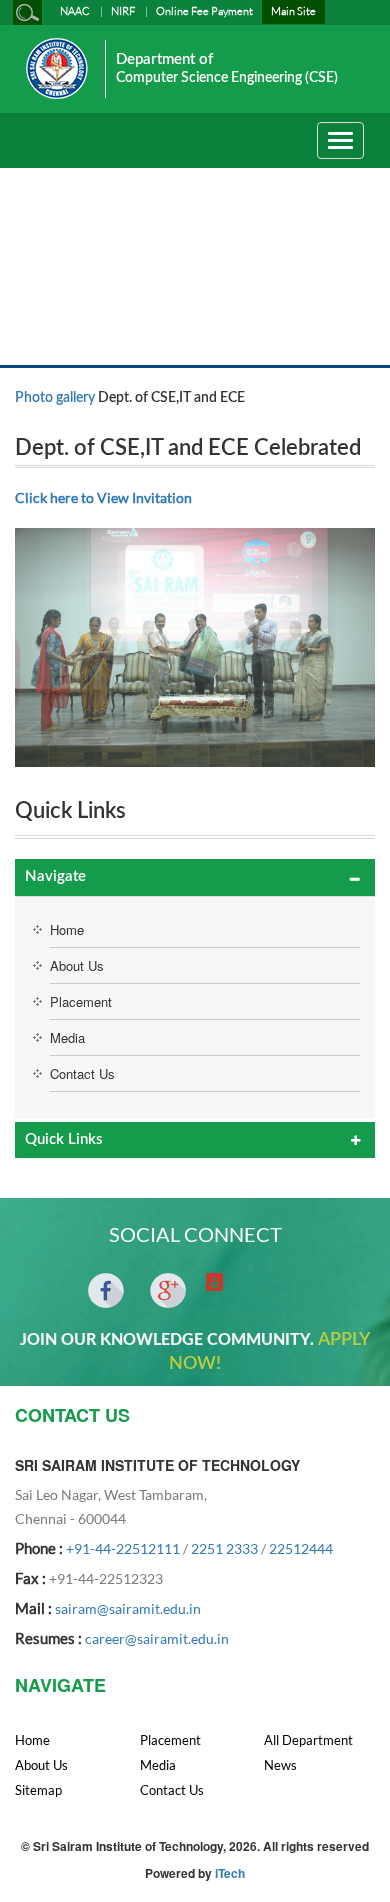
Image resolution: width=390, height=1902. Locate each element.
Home (67, 929)
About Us (77, 965)
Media (67, 1037)
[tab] (195, 877)
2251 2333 (224, 1548)
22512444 (301, 1548)
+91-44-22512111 (123, 1548)
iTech (230, 1873)
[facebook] (106, 1290)
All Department (308, 1740)
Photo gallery (55, 398)
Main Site (293, 11)
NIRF (123, 11)
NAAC (75, 11)
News (280, 1765)
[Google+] (168, 1290)
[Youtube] (214, 1282)
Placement (81, 1001)
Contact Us (82, 1073)
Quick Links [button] (64, 1139)
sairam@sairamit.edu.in (128, 1608)
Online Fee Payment (204, 11)
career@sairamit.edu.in (157, 1638)
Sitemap (38, 1790)
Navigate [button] (55, 876)
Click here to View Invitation (103, 497)
